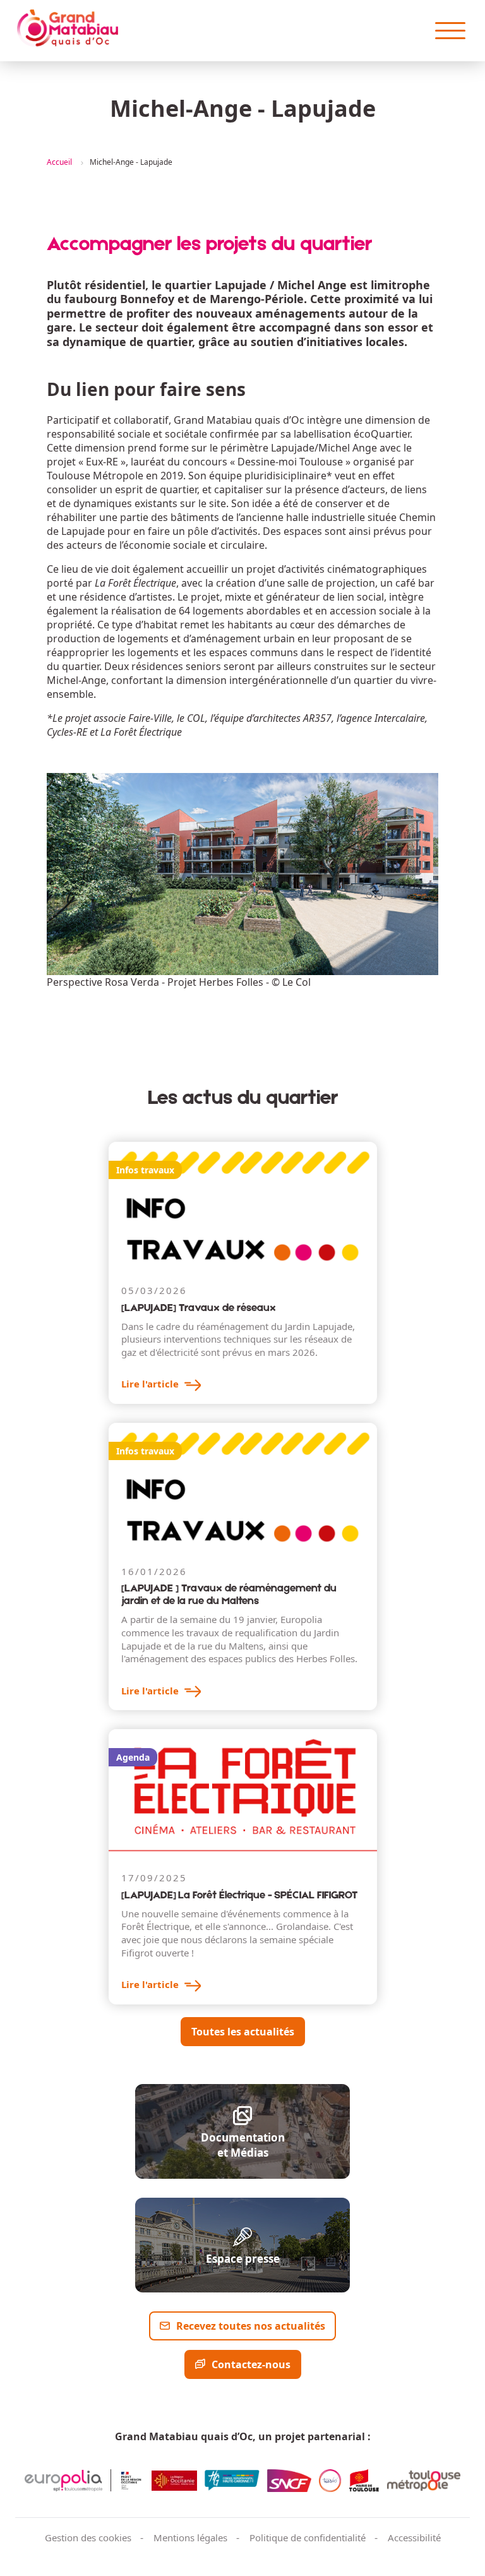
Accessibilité (414, 2537)
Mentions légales (190, 2537)
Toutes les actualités (243, 2032)
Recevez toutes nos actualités (251, 2326)
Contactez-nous (251, 2364)
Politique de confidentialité (308, 2537)
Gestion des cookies (88, 2537)
